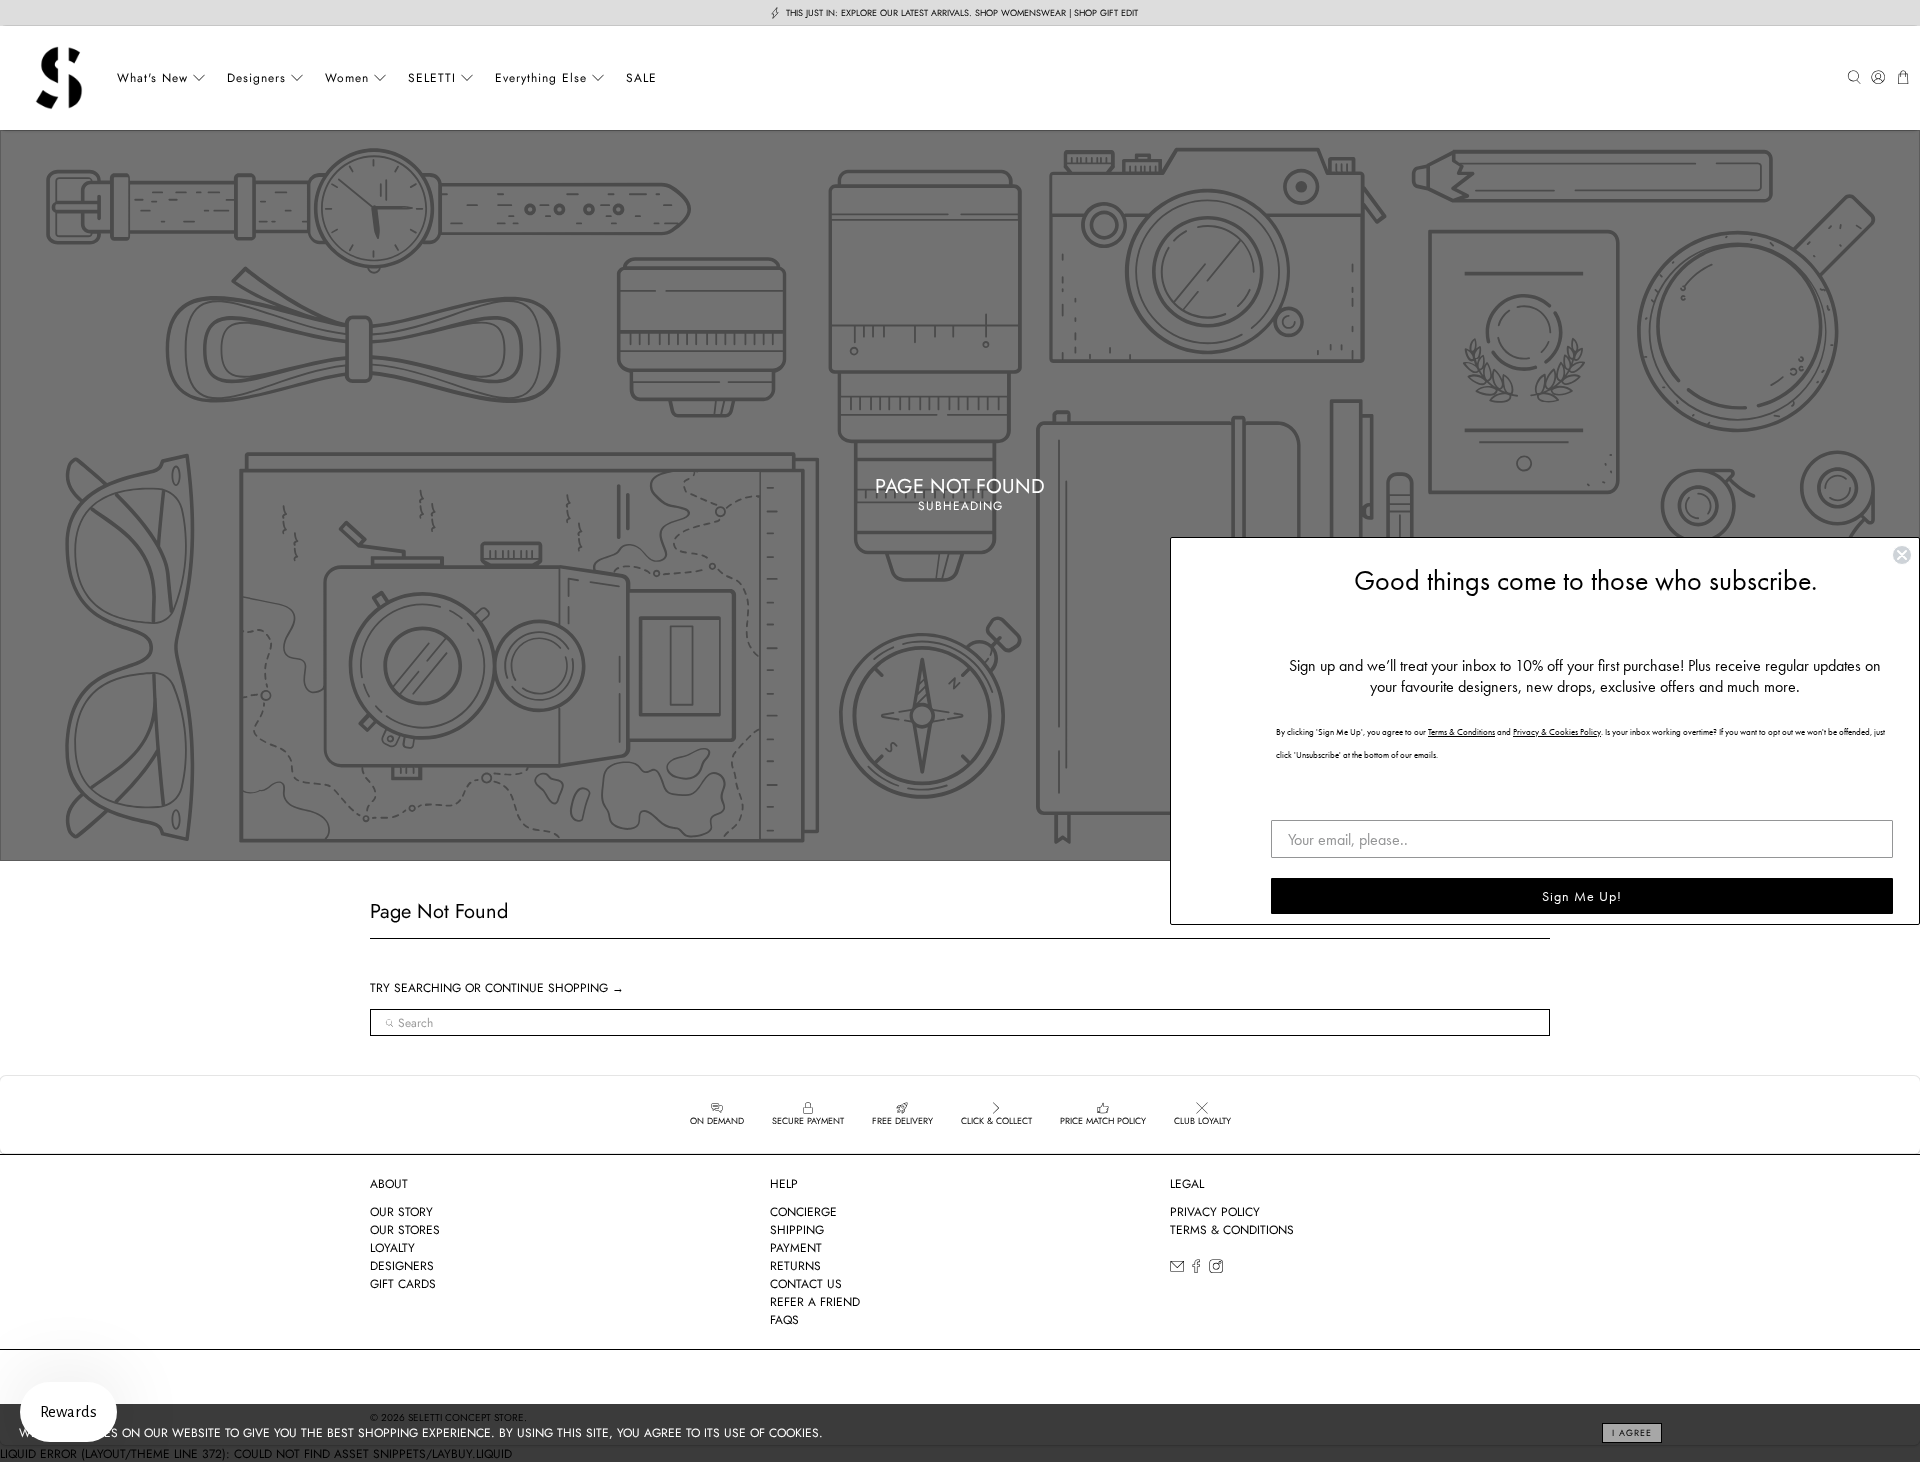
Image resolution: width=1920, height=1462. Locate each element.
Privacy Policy (1215, 1212)
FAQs (784, 1320)
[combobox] (960, 1022)
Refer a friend (815, 1302)
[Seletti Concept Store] (59, 78)
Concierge (803, 1212)
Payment (796, 1248)
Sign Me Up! (1582, 896)
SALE (641, 78)
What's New (152, 78)
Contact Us (806, 1284)
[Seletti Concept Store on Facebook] (1196, 1269)
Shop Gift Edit (1106, 12)
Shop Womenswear (1020, 12)
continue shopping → (554, 988)
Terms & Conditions (1232, 1230)
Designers (256, 78)
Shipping (797, 1230)
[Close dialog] (1902, 555)
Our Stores (405, 1230)
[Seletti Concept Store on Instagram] (1216, 1269)
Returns (795, 1266)
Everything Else (541, 78)
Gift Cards (403, 1284)
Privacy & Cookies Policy (1557, 732)
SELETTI (432, 78)
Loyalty (392, 1248)
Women (347, 78)
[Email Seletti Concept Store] (1177, 1269)
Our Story (401, 1212)
